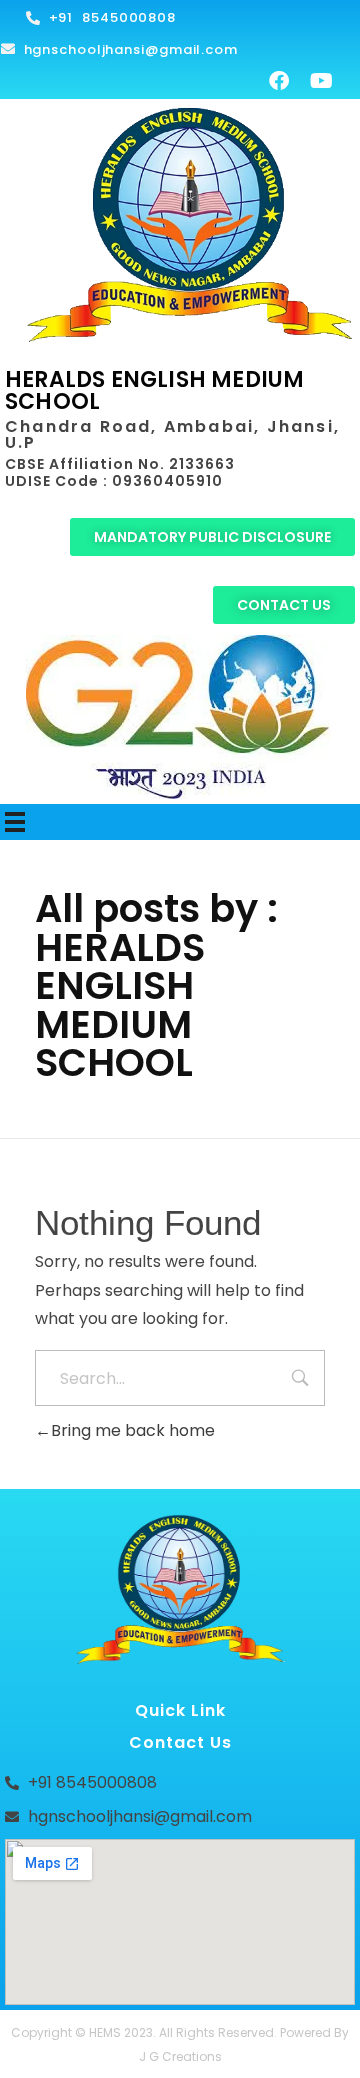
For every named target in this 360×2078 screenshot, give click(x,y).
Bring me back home (133, 1430)
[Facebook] (279, 81)
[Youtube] (321, 81)
